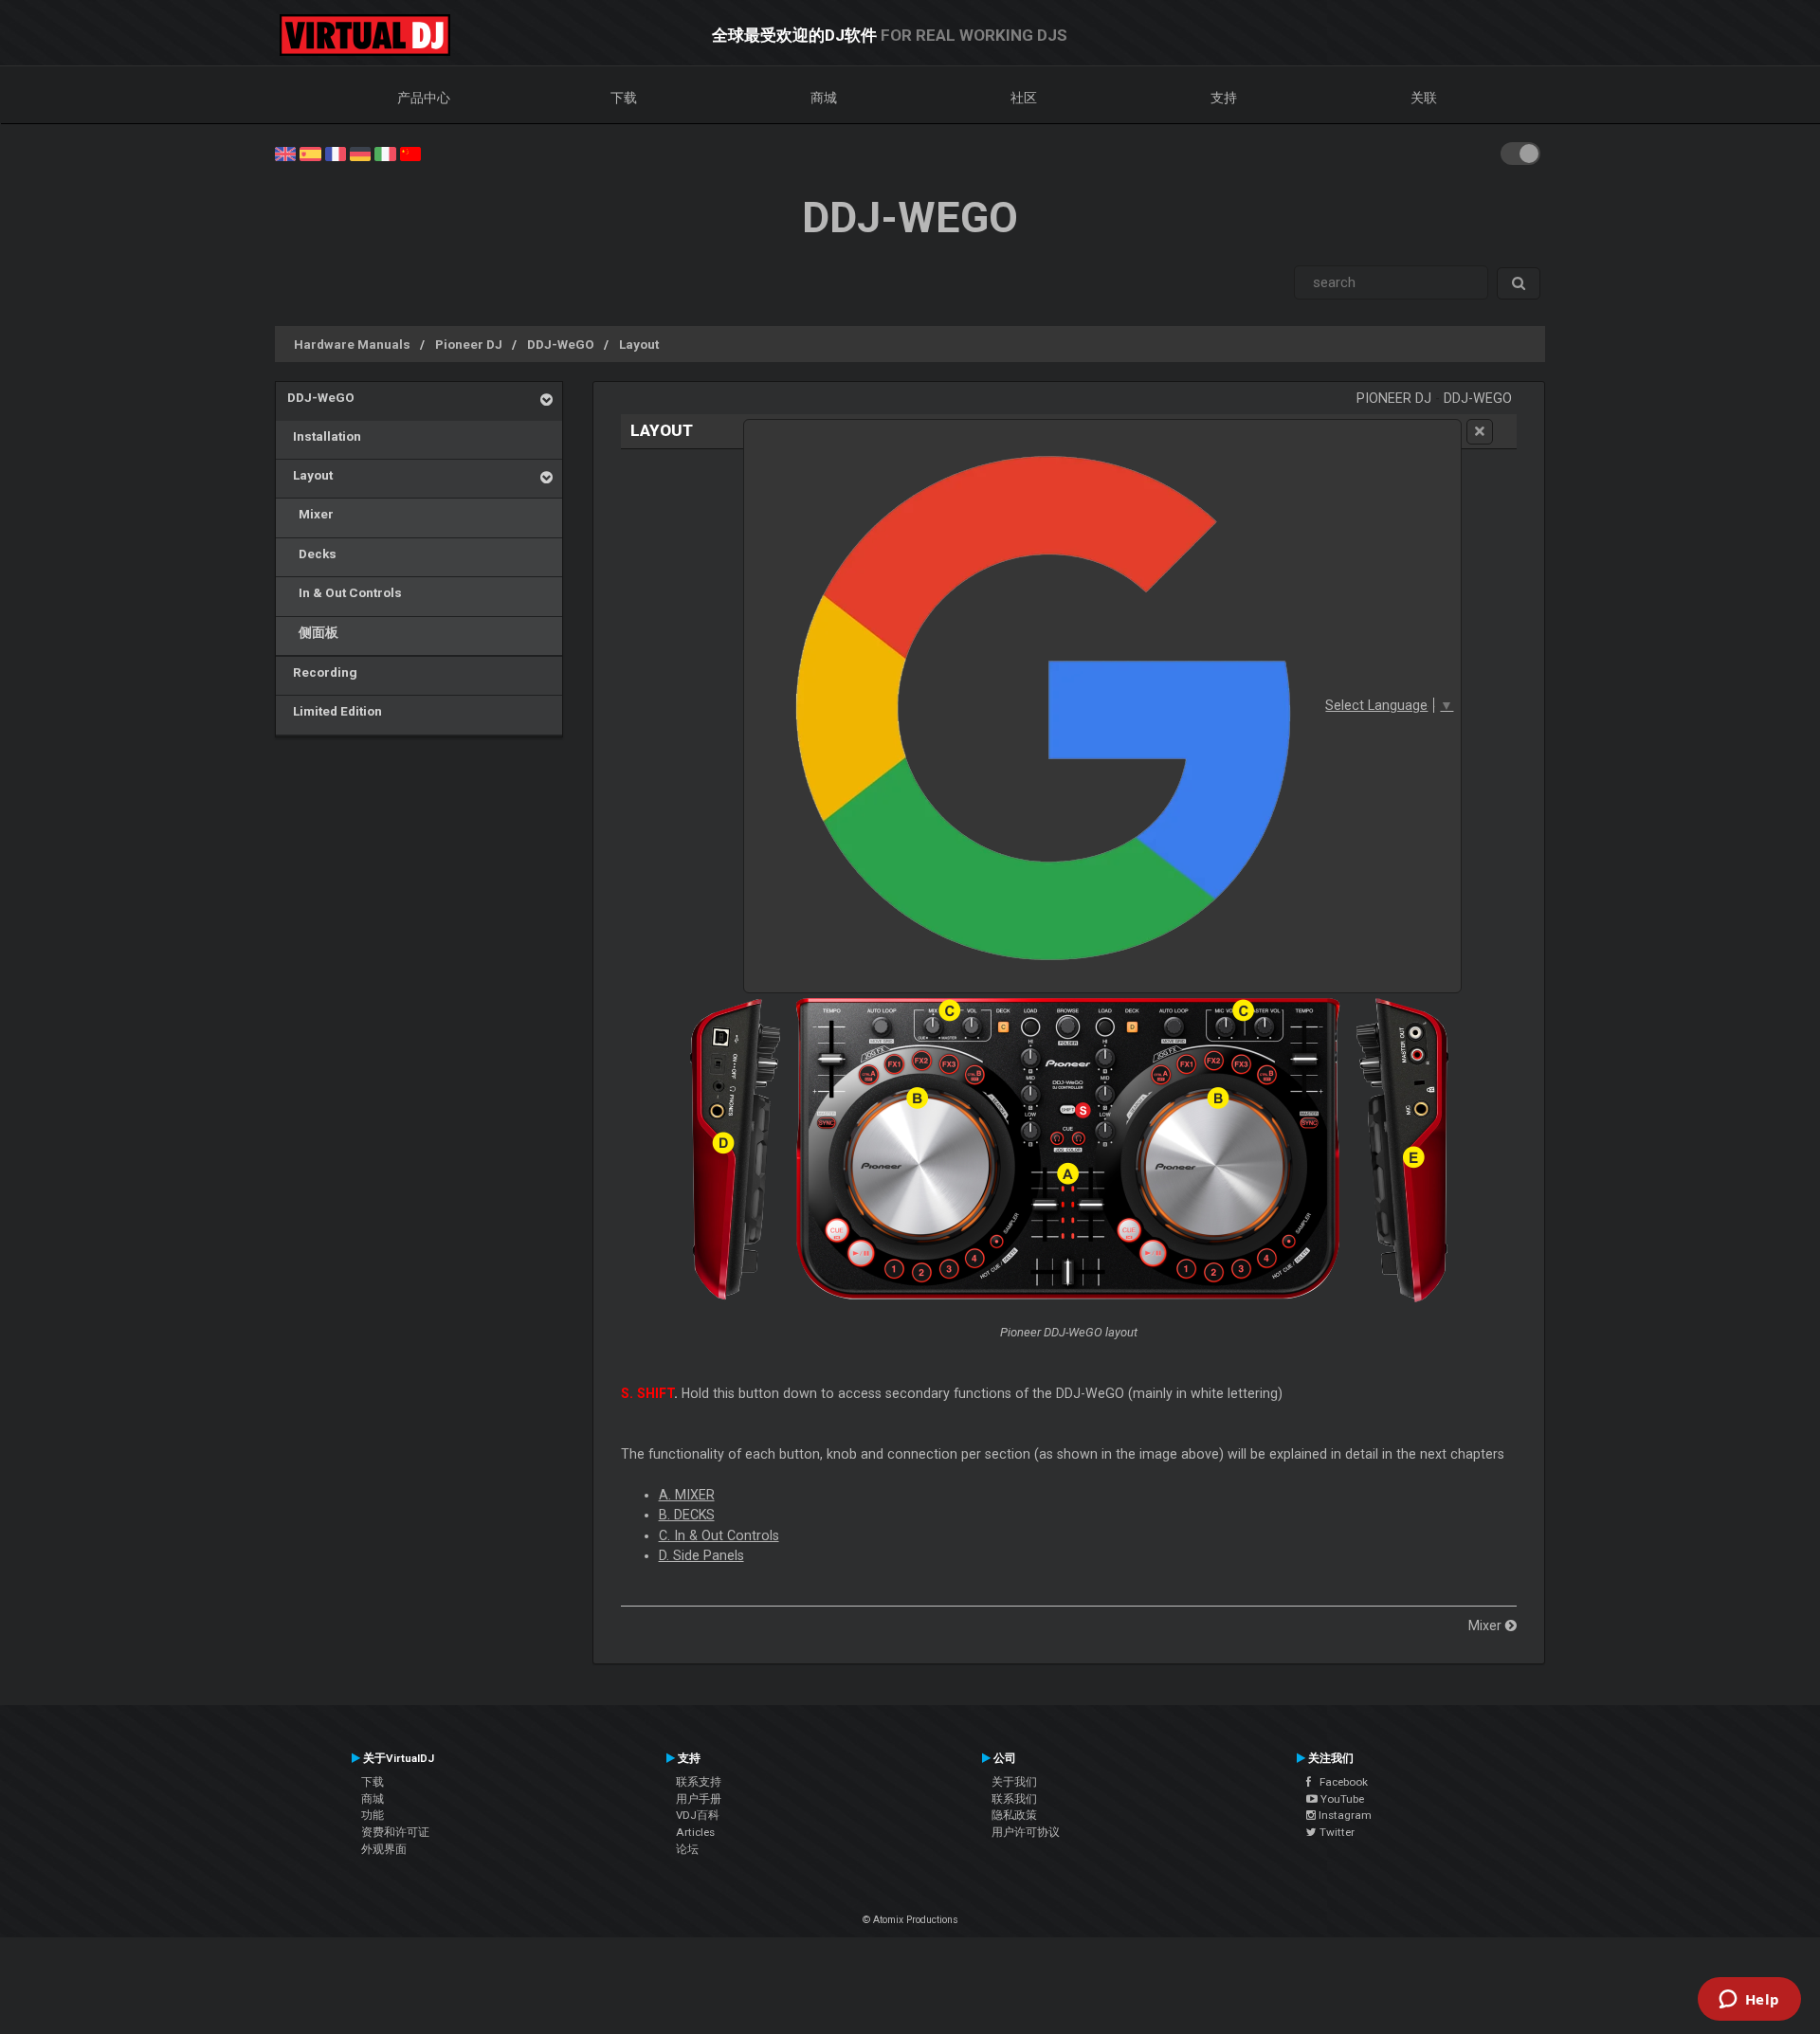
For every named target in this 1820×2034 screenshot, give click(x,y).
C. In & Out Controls (719, 1535)
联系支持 (699, 1782)
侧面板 (313, 632)
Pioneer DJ (469, 344)
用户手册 (699, 1799)
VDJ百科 (698, 1815)
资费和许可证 (395, 1832)
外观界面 (384, 1849)
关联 (1424, 98)
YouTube (1341, 1799)
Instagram (1344, 1815)
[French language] (336, 153)
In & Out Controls (345, 592)
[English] (285, 153)
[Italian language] (385, 153)
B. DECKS (687, 1515)
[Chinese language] (410, 153)
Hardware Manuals (352, 344)
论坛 (687, 1849)
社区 (1024, 98)
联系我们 (1014, 1799)
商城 (824, 98)
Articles (695, 1832)
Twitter (1336, 1832)
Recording (322, 672)
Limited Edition (335, 711)
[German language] (360, 153)
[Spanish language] (310, 153)
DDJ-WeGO (561, 344)
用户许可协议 (1026, 1832)
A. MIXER (687, 1495)
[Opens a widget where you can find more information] (1749, 2001)
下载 (624, 98)
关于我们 (1014, 1782)
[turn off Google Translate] (1480, 432)
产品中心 (424, 98)
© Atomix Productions (910, 1920)
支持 (1224, 98)
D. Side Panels (701, 1555)
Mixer (310, 514)
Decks (312, 554)
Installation (324, 436)
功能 (373, 1815)
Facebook (1339, 1782)
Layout (639, 344)
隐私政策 (1014, 1815)
